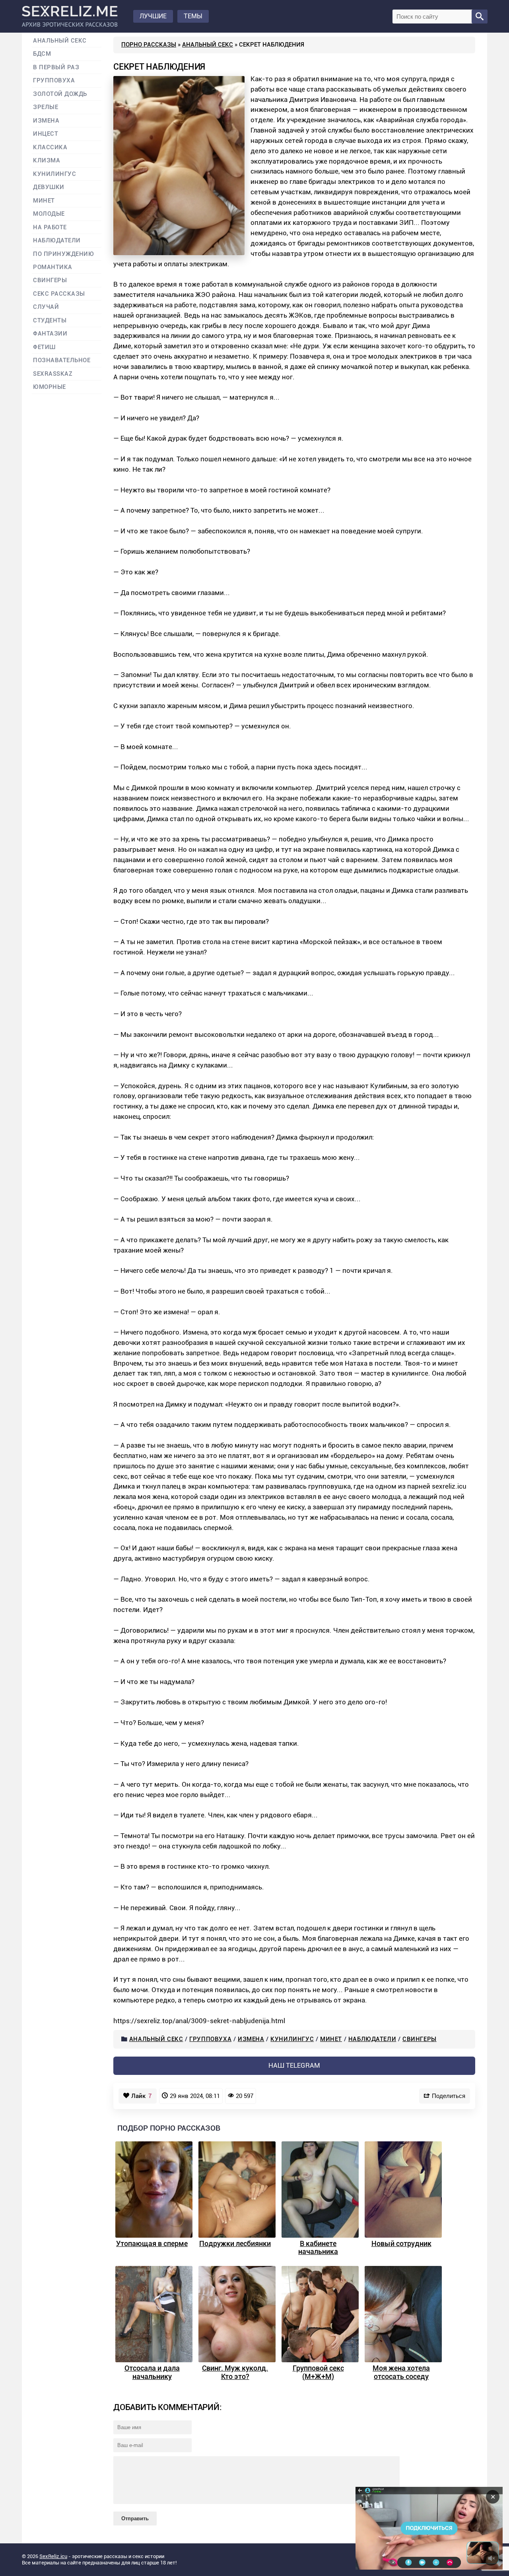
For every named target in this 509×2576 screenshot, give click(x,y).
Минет (331, 2039)
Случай (46, 307)
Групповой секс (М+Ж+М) (318, 2372)
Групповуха (210, 2039)
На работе (50, 227)
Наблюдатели (372, 2039)
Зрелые (46, 107)
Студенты (50, 321)
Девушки (49, 187)
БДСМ (42, 54)
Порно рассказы (149, 45)
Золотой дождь (60, 94)
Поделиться (449, 2096)
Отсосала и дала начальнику (152, 2372)
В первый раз (56, 67)
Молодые (49, 214)
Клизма (47, 161)
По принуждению (64, 254)
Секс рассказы (59, 294)
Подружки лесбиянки (235, 2243)
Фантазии (50, 334)
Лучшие (153, 16)
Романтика (53, 267)
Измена (251, 2039)
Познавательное (62, 360)
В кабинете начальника (318, 2248)
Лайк (142, 2096)
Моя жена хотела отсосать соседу (401, 2372)
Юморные (50, 387)
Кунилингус (292, 2039)
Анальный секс (208, 45)
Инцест (46, 134)
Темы (193, 16)
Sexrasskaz (53, 374)
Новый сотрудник (401, 2243)
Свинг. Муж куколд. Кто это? (235, 2372)
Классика (50, 147)
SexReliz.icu (53, 2556)
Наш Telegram (294, 2065)
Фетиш (44, 347)
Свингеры (420, 2039)
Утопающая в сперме (152, 2243)
